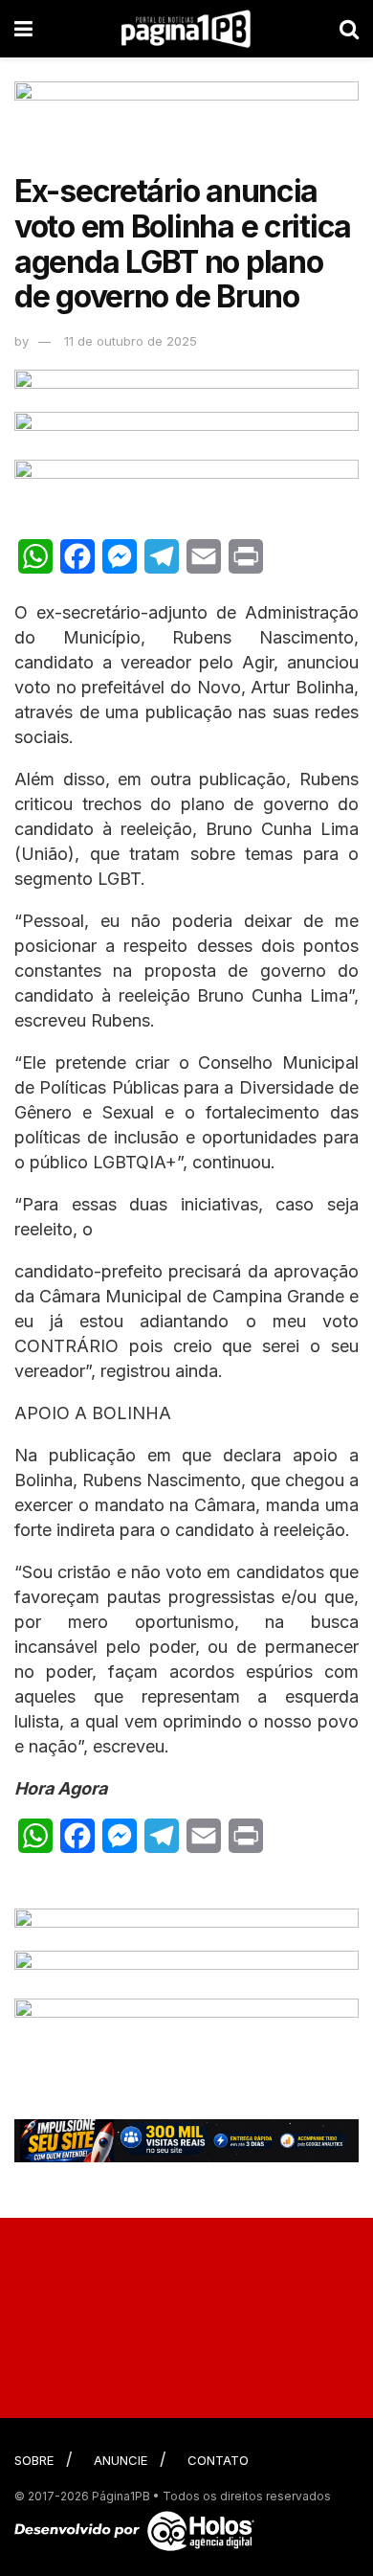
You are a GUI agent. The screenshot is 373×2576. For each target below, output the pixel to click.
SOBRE (34, 2460)
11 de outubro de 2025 (131, 341)
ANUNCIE (121, 2460)
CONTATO (218, 2460)
